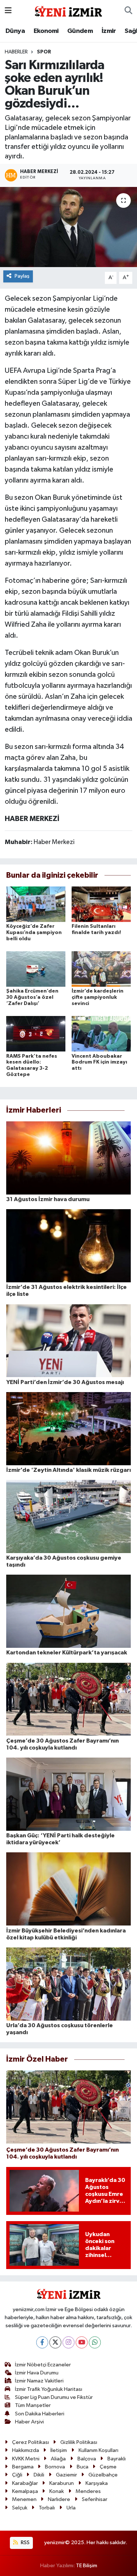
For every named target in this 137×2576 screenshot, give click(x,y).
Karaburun (62, 2483)
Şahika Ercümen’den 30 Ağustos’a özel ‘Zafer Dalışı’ (32, 997)
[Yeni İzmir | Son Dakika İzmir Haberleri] (68, 10)
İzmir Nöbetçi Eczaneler (43, 2365)
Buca (83, 2467)
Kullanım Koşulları (98, 2450)
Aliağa (58, 2459)
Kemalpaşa (25, 2491)
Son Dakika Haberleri (40, 2414)
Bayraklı (117, 2459)
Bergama (23, 2467)
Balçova (87, 2459)
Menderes (88, 2491)
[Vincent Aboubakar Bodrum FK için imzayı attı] (101, 1034)
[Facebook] (42, 2342)
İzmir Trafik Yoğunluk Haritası (49, 2389)
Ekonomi (46, 31)
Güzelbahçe (103, 2475)
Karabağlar (25, 2483)
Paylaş (22, 276)
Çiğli (17, 2475)
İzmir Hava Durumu (37, 2373)
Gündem (80, 31)
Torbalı (47, 2508)
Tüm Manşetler (33, 2405)
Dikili (39, 2475)
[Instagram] (68, 2342)
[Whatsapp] (95, 2342)
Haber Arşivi (29, 2422)
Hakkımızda (26, 2450)
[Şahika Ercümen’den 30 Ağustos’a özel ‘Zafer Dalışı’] (36, 969)
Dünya (15, 31)
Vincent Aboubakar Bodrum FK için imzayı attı (99, 1062)
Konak (57, 2491)
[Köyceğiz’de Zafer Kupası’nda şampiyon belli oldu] (36, 904)
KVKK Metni (26, 2459)
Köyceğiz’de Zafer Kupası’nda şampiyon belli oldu (34, 933)
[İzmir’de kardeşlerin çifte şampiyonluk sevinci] (101, 969)
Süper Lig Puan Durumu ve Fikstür (54, 2397)
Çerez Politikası (31, 2442)
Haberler (16, 52)
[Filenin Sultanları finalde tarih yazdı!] (101, 904)
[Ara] (128, 11)
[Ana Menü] (8, 11)
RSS (25, 2543)
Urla (71, 2508)
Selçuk (20, 2508)
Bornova (55, 2467)
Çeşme (108, 2467)
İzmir (109, 31)
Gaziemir (66, 2475)
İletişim (59, 2450)
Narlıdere (59, 2499)
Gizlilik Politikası (79, 2442)
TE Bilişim (87, 2566)
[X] (55, 2342)
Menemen (24, 2499)
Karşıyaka (97, 2483)
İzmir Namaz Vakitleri (39, 2381)
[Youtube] (82, 2342)
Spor (44, 52)
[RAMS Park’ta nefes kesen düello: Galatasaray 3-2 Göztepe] (36, 1034)
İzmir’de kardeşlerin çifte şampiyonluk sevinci (98, 997)
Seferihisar (95, 2499)
